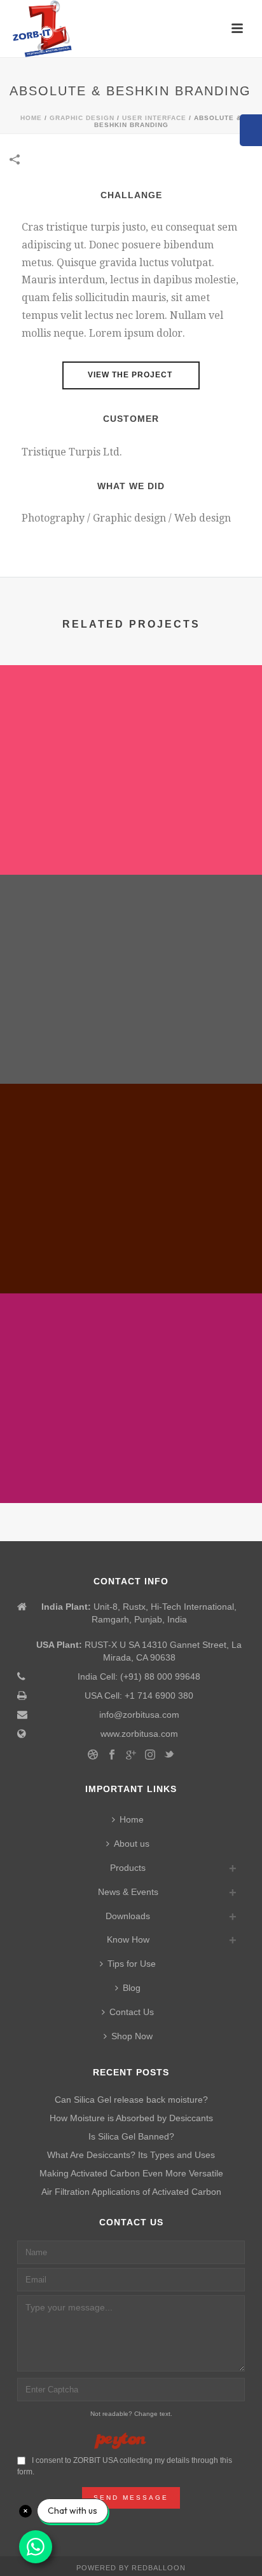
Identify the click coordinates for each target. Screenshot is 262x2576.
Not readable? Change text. (131, 2414)
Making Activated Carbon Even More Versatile (131, 2173)
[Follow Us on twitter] (169, 1755)
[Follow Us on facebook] (112, 1755)
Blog (132, 1988)
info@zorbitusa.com (139, 1715)
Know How (128, 1939)
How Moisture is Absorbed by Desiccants (131, 2118)
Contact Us (132, 2012)
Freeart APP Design (131, 1469)
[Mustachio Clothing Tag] (131, 927)
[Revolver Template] (131, 718)
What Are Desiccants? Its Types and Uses (131, 2155)
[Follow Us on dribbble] (93, 1755)
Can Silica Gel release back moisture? (131, 2100)
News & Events (128, 1892)
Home (31, 118)
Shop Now (132, 2036)
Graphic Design (82, 118)
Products (128, 1868)
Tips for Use (132, 1964)
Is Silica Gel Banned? (131, 2136)
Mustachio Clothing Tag (131, 1050)
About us (132, 1844)
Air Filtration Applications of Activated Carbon (131, 2192)
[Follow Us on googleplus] (131, 1755)
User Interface (154, 118)
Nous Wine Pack (131, 1260)
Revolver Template (131, 841)
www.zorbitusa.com (139, 1734)
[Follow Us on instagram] (150, 1755)
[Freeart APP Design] (131, 1346)
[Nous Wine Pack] (131, 1137)
